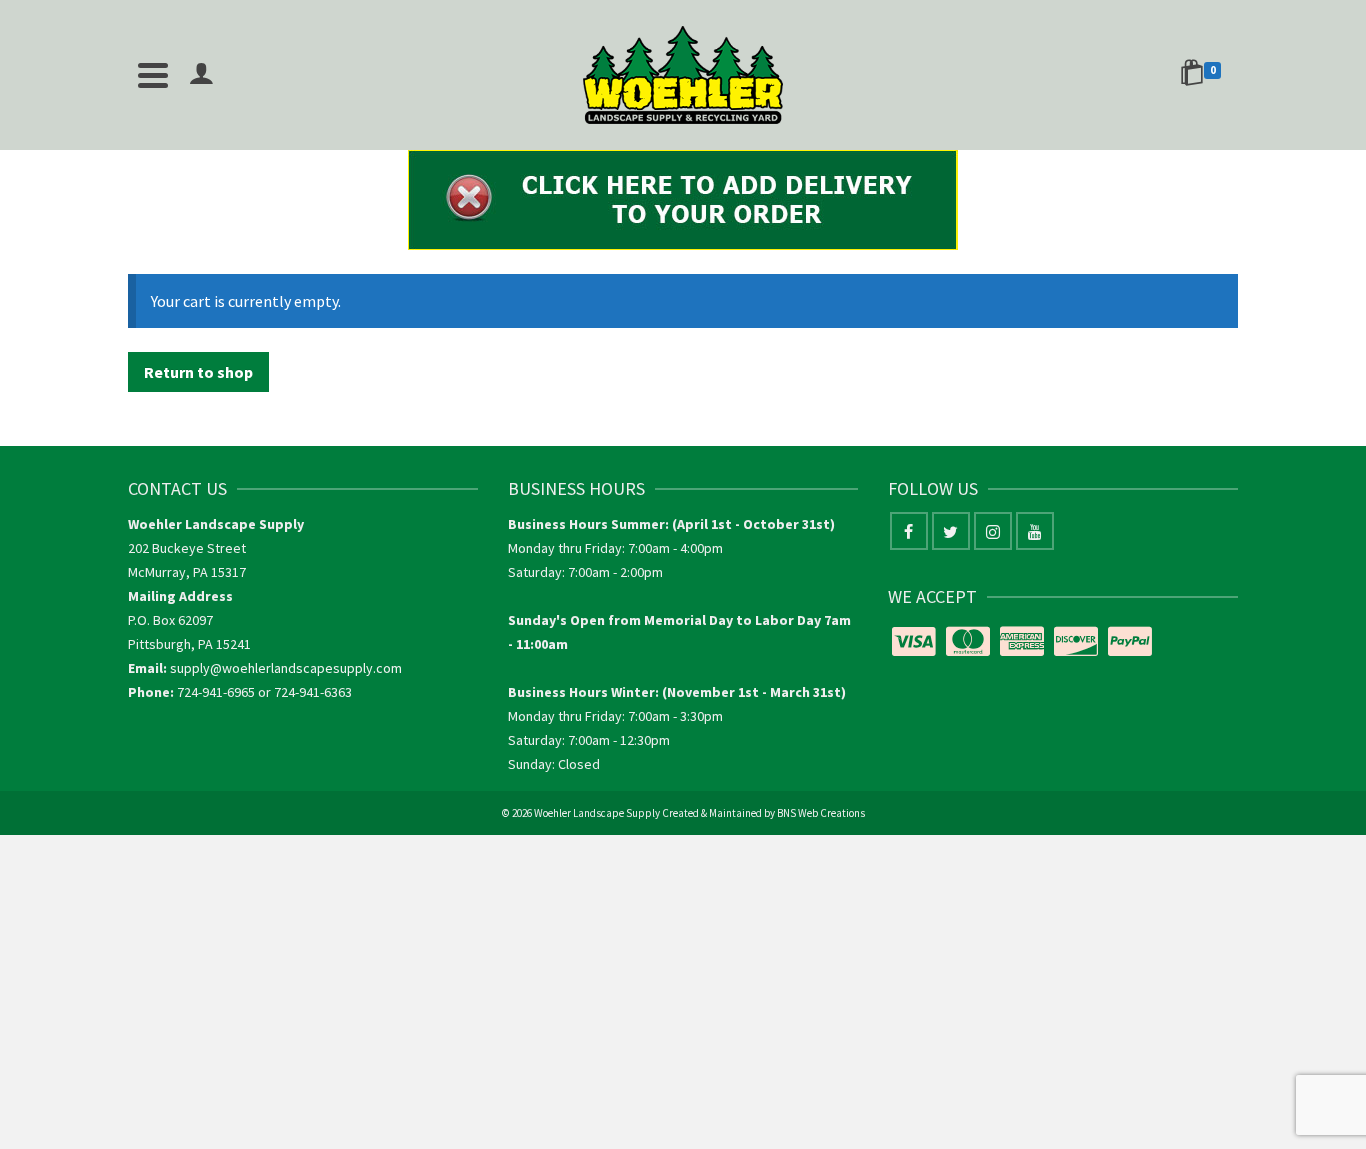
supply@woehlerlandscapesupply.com (286, 668)
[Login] (201, 75)
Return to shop (198, 372)
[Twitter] (951, 531)
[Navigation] (153, 75)
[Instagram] (993, 531)
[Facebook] (909, 531)
